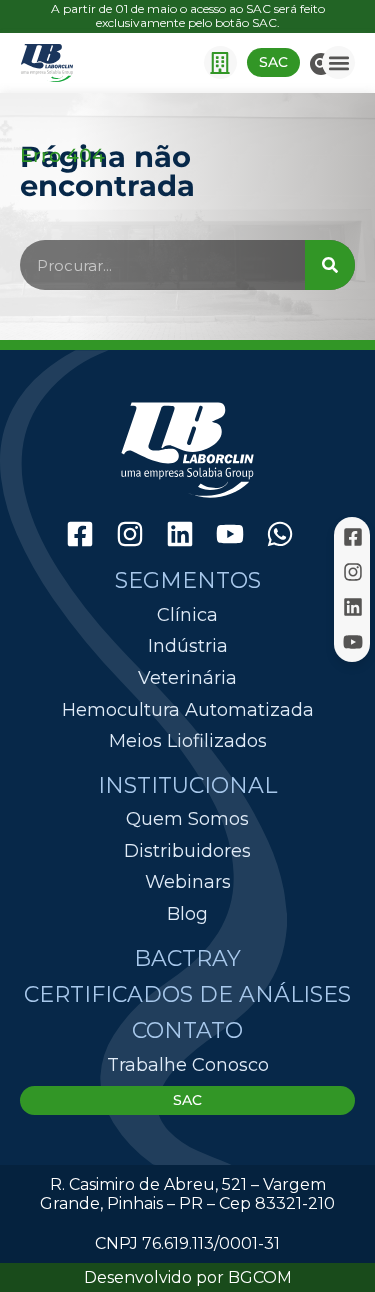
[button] (220, 62)
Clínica (187, 615)
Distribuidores (187, 851)
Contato (187, 1030)
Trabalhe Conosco (188, 1065)
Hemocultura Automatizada (188, 710)
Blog (187, 914)
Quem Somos (187, 819)
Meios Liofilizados (188, 741)
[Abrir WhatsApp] (325, 1241)
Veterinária (187, 678)
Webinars (188, 882)
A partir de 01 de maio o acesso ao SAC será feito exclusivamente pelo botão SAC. (188, 15)
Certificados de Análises (187, 994)
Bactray (187, 958)
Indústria (188, 646)
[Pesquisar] (330, 265)
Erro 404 (62, 155)
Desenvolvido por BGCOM (188, 1277)
